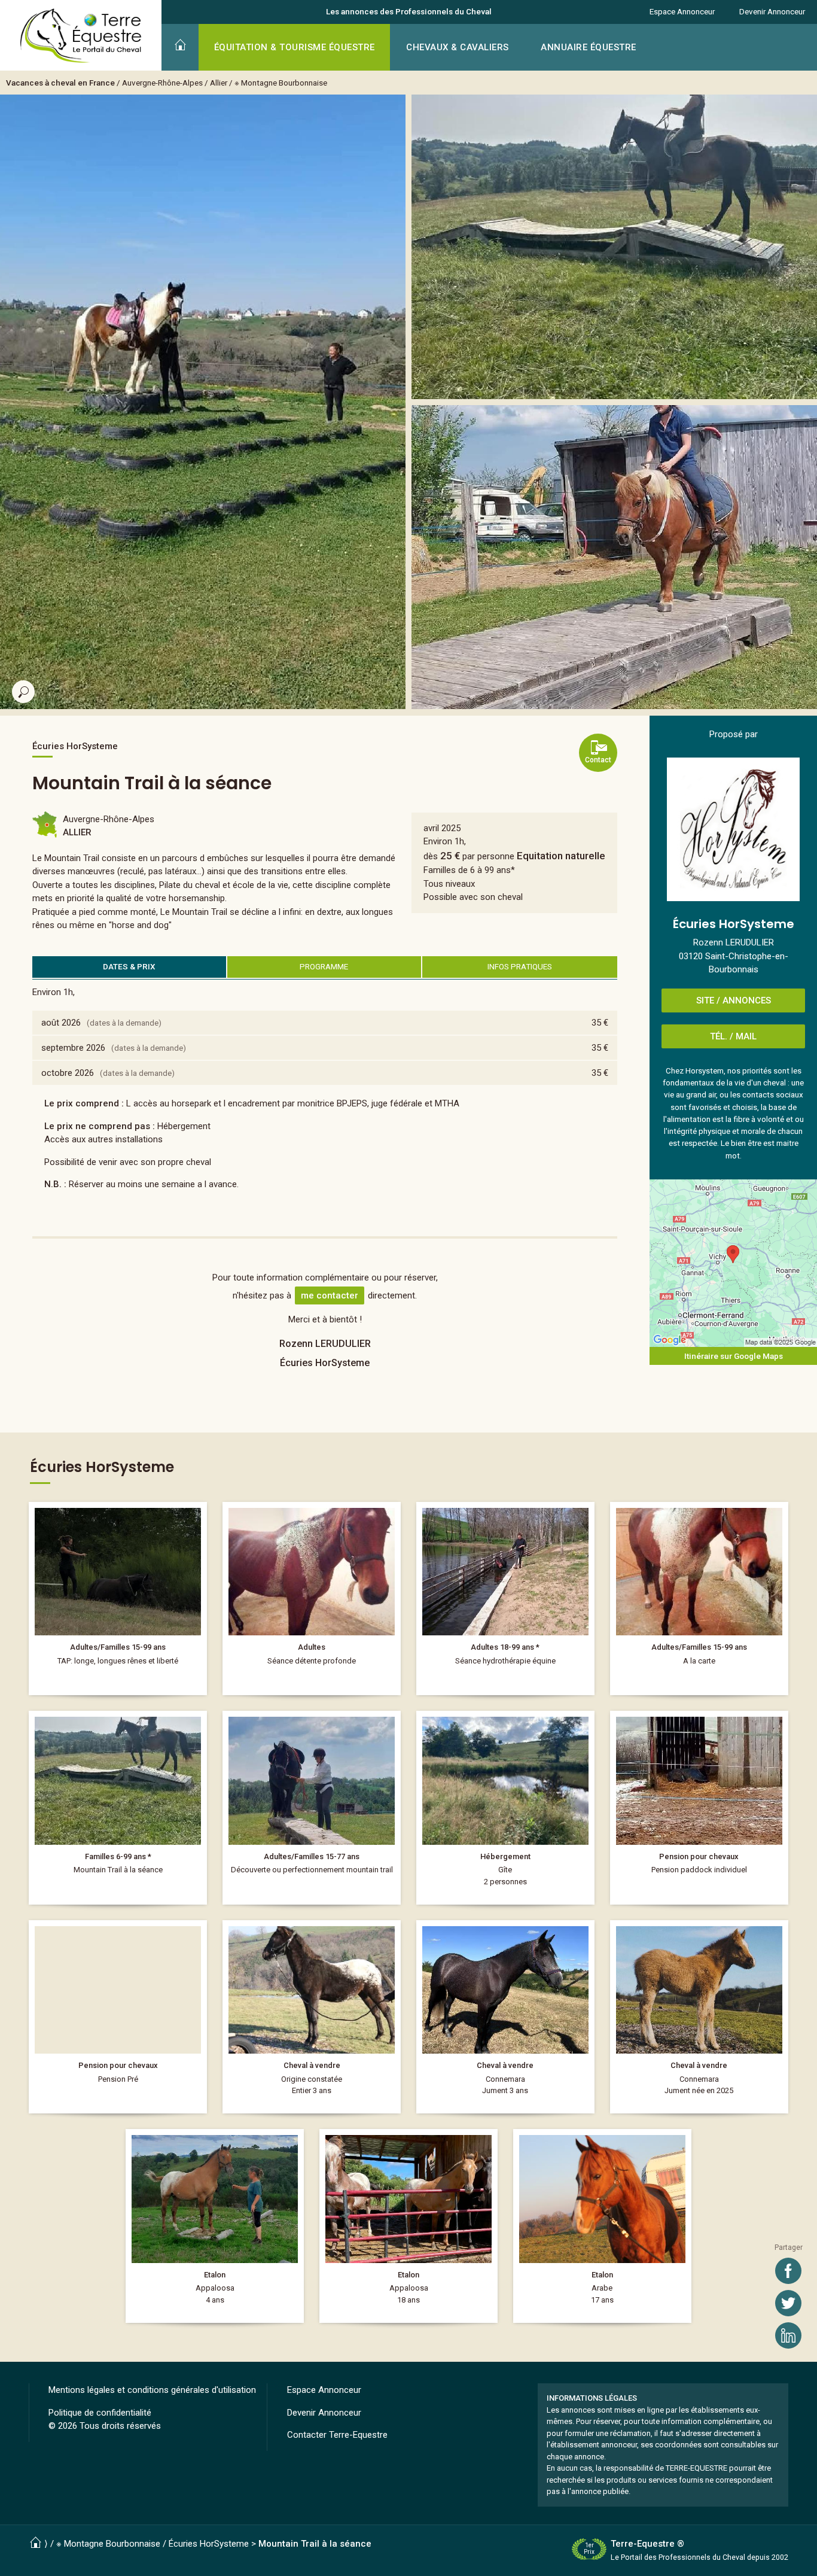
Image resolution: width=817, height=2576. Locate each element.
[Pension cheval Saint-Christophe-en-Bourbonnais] (699, 1808)
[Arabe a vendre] (602, 2226)
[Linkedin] (788, 2335)
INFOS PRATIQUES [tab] (520, 966)
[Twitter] (788, 2303)
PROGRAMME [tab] (324, 966)
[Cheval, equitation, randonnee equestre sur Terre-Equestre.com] (81, 36)
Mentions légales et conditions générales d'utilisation (152, 2390)
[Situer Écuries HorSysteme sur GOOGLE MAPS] (733, 1263)
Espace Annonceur (682, 11)
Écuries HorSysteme (209, 2544)
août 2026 (61, 1023)
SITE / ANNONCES (734, 1000)
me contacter (330, 1295)
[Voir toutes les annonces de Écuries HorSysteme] (733, 829)
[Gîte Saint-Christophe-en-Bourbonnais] (505, 1808)
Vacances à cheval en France (60, 83)
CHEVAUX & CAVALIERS (458, 47)
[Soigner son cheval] (312, 1599)
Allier (219, 83)
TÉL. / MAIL (733, 1036)
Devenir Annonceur (772, 11)
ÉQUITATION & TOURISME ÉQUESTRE (295, 47)
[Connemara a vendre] (505, 2017)
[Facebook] (788, 2271)
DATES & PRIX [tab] (129, 966)
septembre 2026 (73, 1048)
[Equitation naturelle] (118, 1808)
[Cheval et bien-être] (505, 1599)
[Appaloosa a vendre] (215, 2226)
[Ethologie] (118, 1599)
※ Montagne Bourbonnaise (281, 83)
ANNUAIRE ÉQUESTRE (589, 47)
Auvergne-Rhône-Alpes (162, 83)
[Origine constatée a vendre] (312, 2017)
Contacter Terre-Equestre (337, 2435)
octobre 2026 (68, 1073)
